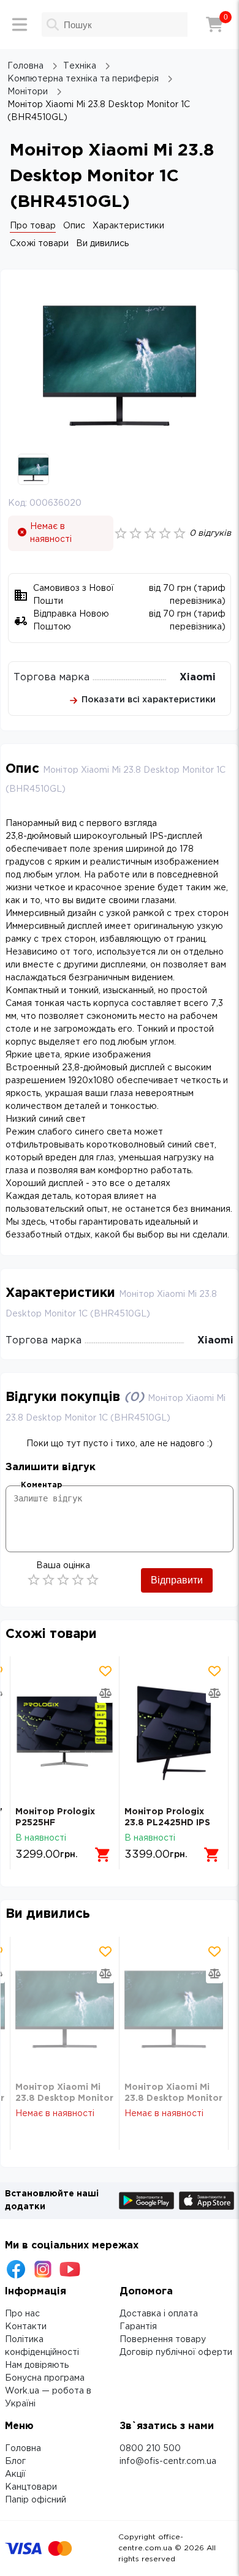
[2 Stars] (48, 1580)
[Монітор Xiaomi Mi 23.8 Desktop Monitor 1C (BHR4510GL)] (65, 2009)
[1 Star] (34, 1580)
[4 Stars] (78, 1580)
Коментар (41, 1485)
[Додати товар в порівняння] (105, 1693)
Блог (15, 2461)
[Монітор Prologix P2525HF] (65, 1731)
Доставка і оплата (159, 2314)
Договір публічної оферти (176, 2353)
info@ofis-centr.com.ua (168, 2461)
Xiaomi (198, 678)
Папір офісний (36, 2500)
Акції (15, 2474)
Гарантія (138, 2327)
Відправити (177, 1580)
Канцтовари (31, 2487)
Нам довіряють (37, 2365)
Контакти (26, 2327)
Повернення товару (163, 2340)
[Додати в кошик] (103, 1855)
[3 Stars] (63, 1580)
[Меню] (20, 24)
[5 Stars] (93, 1580)
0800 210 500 (150, 2449)
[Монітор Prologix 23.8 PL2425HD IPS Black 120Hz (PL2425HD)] (174, 1731)
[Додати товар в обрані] (105, 1671)
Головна (23, 2449)
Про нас (22, 2314)
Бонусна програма (45, 2378)
